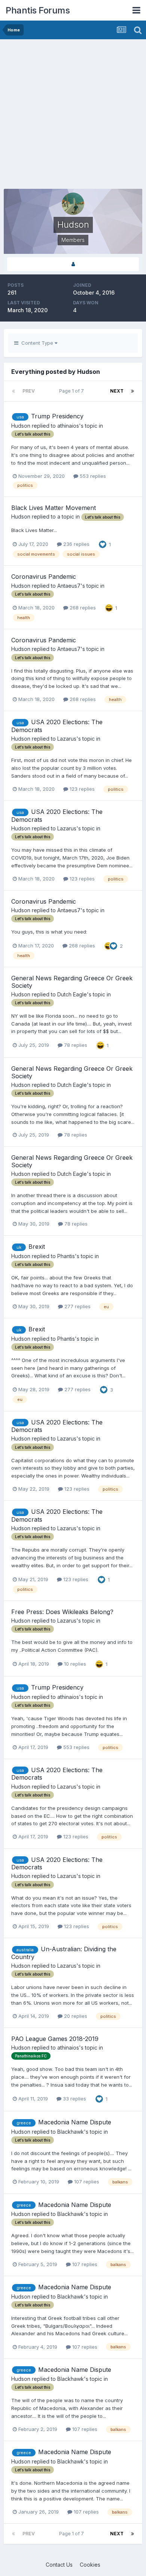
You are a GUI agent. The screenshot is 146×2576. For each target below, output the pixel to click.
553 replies (92, 476)
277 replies (77, 1306)
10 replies (74, 1664)
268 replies (82, 608)
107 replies (86, 2182)
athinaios (68, 426)
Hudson (21, 426)
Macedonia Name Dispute (75, 2122)
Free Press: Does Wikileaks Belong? (62, 1612)
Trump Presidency (57, 416)
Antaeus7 (69, 586)
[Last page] (133, 391)
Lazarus (67, 739)
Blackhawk (71, 2132)
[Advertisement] (73, 116)
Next (117, 391)
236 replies (76, 544)
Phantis (66, 1256)
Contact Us (59, 2565)
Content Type (36, 343)
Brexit (37, 1246)
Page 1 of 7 (73, 391)
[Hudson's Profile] (73, 264)
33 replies (74, 2099)
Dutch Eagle (72, 994)
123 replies (81, 789)
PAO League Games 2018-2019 (55, 2039)
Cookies (90, 2565)
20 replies (75, 2016)
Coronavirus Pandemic (44, 577)
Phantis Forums (38, 10)
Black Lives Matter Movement (54, 508)
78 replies (75, 1045)
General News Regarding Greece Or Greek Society (72, 982)
